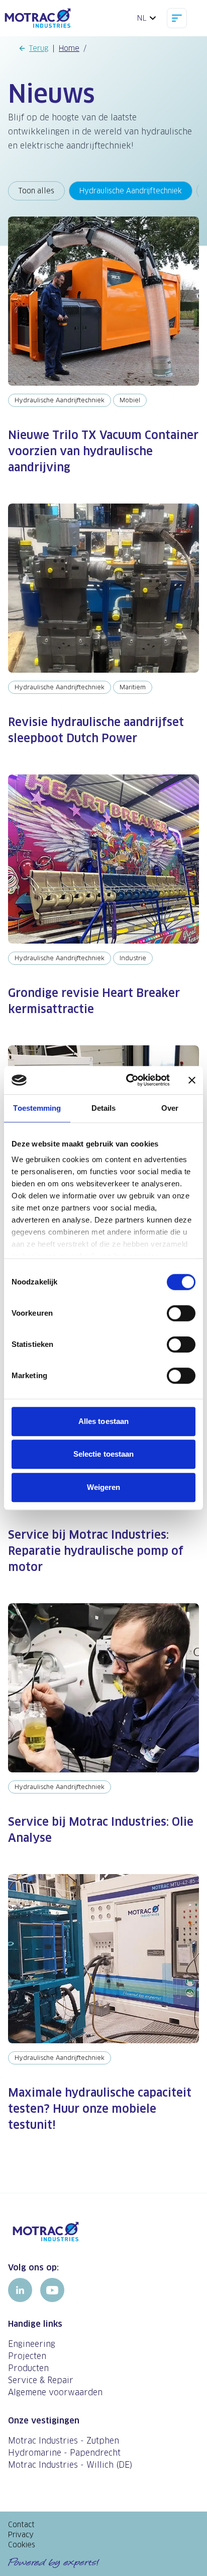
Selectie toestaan (104, 1454)
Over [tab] (170, 1108)
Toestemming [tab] (37, 1108)
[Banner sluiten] (192, 1080)
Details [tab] (104, 1108)
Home (69, 48)
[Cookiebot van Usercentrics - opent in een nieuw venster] (128, 1080)
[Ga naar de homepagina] (103, 2232)
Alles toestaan (103, 1421)
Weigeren (104, 1487)
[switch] (181, 1313)
